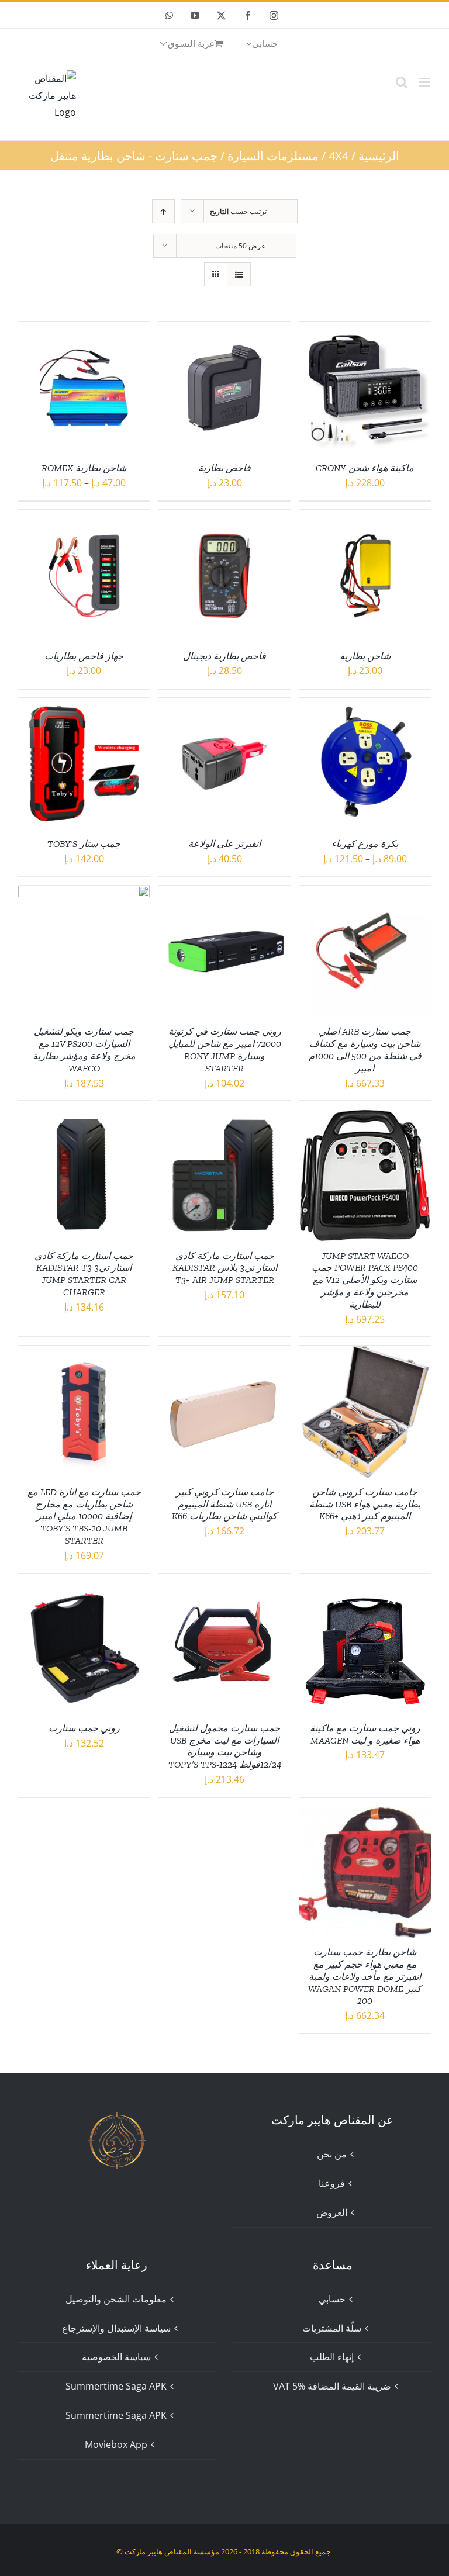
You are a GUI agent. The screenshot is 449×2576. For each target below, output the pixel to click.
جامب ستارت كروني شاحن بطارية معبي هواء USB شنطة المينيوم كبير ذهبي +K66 (365, 1504)
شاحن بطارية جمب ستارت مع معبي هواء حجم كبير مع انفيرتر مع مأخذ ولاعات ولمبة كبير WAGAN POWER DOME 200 (365, 1976)
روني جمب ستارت (84, 1728)
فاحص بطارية (224, 468)
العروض (332, 2212)
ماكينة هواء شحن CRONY (365, 468)
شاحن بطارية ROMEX (84, 468)
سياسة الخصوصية (116, 2357)
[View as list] (239, 274)
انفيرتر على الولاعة (224, 844)
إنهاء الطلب (332, 2357)
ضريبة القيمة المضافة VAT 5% (332, 2386)
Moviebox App (116, 2444)
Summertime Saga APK (116, 2386)
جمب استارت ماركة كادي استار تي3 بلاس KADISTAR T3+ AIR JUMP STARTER (225, 1268)
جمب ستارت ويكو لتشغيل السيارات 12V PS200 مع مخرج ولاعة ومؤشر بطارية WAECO (84, 1050)
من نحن (332, 2154)
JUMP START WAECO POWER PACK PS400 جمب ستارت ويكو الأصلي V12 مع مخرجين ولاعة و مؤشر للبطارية (365, 1280)
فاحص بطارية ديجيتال (224, 656)
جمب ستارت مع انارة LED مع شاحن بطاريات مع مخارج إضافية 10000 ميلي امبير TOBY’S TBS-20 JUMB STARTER (84, 1516)
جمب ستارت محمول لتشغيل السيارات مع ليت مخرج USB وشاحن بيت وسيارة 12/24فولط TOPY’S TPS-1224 (225, 1746)
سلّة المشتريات (332, 2328)
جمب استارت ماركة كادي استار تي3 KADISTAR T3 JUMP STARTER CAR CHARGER (84, 1274)
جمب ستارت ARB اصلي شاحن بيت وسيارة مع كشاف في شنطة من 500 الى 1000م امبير (365, 1050)
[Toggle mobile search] (402, 82)
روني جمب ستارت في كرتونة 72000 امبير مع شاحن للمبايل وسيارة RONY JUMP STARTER (225, 1050)
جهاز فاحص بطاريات (84, 656)
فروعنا (332, 2183)
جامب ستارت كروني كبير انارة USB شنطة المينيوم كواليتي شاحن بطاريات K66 (224, 1504)
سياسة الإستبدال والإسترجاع (116, 2328)
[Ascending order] (163, 211)
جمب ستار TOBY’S (84, 844)
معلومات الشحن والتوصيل (116, 2299)
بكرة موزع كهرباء (365, 844)
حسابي (332, 2299)
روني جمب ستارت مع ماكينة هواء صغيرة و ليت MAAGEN (365, 1734)
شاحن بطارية (365, 656)
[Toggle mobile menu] (425, 82)
